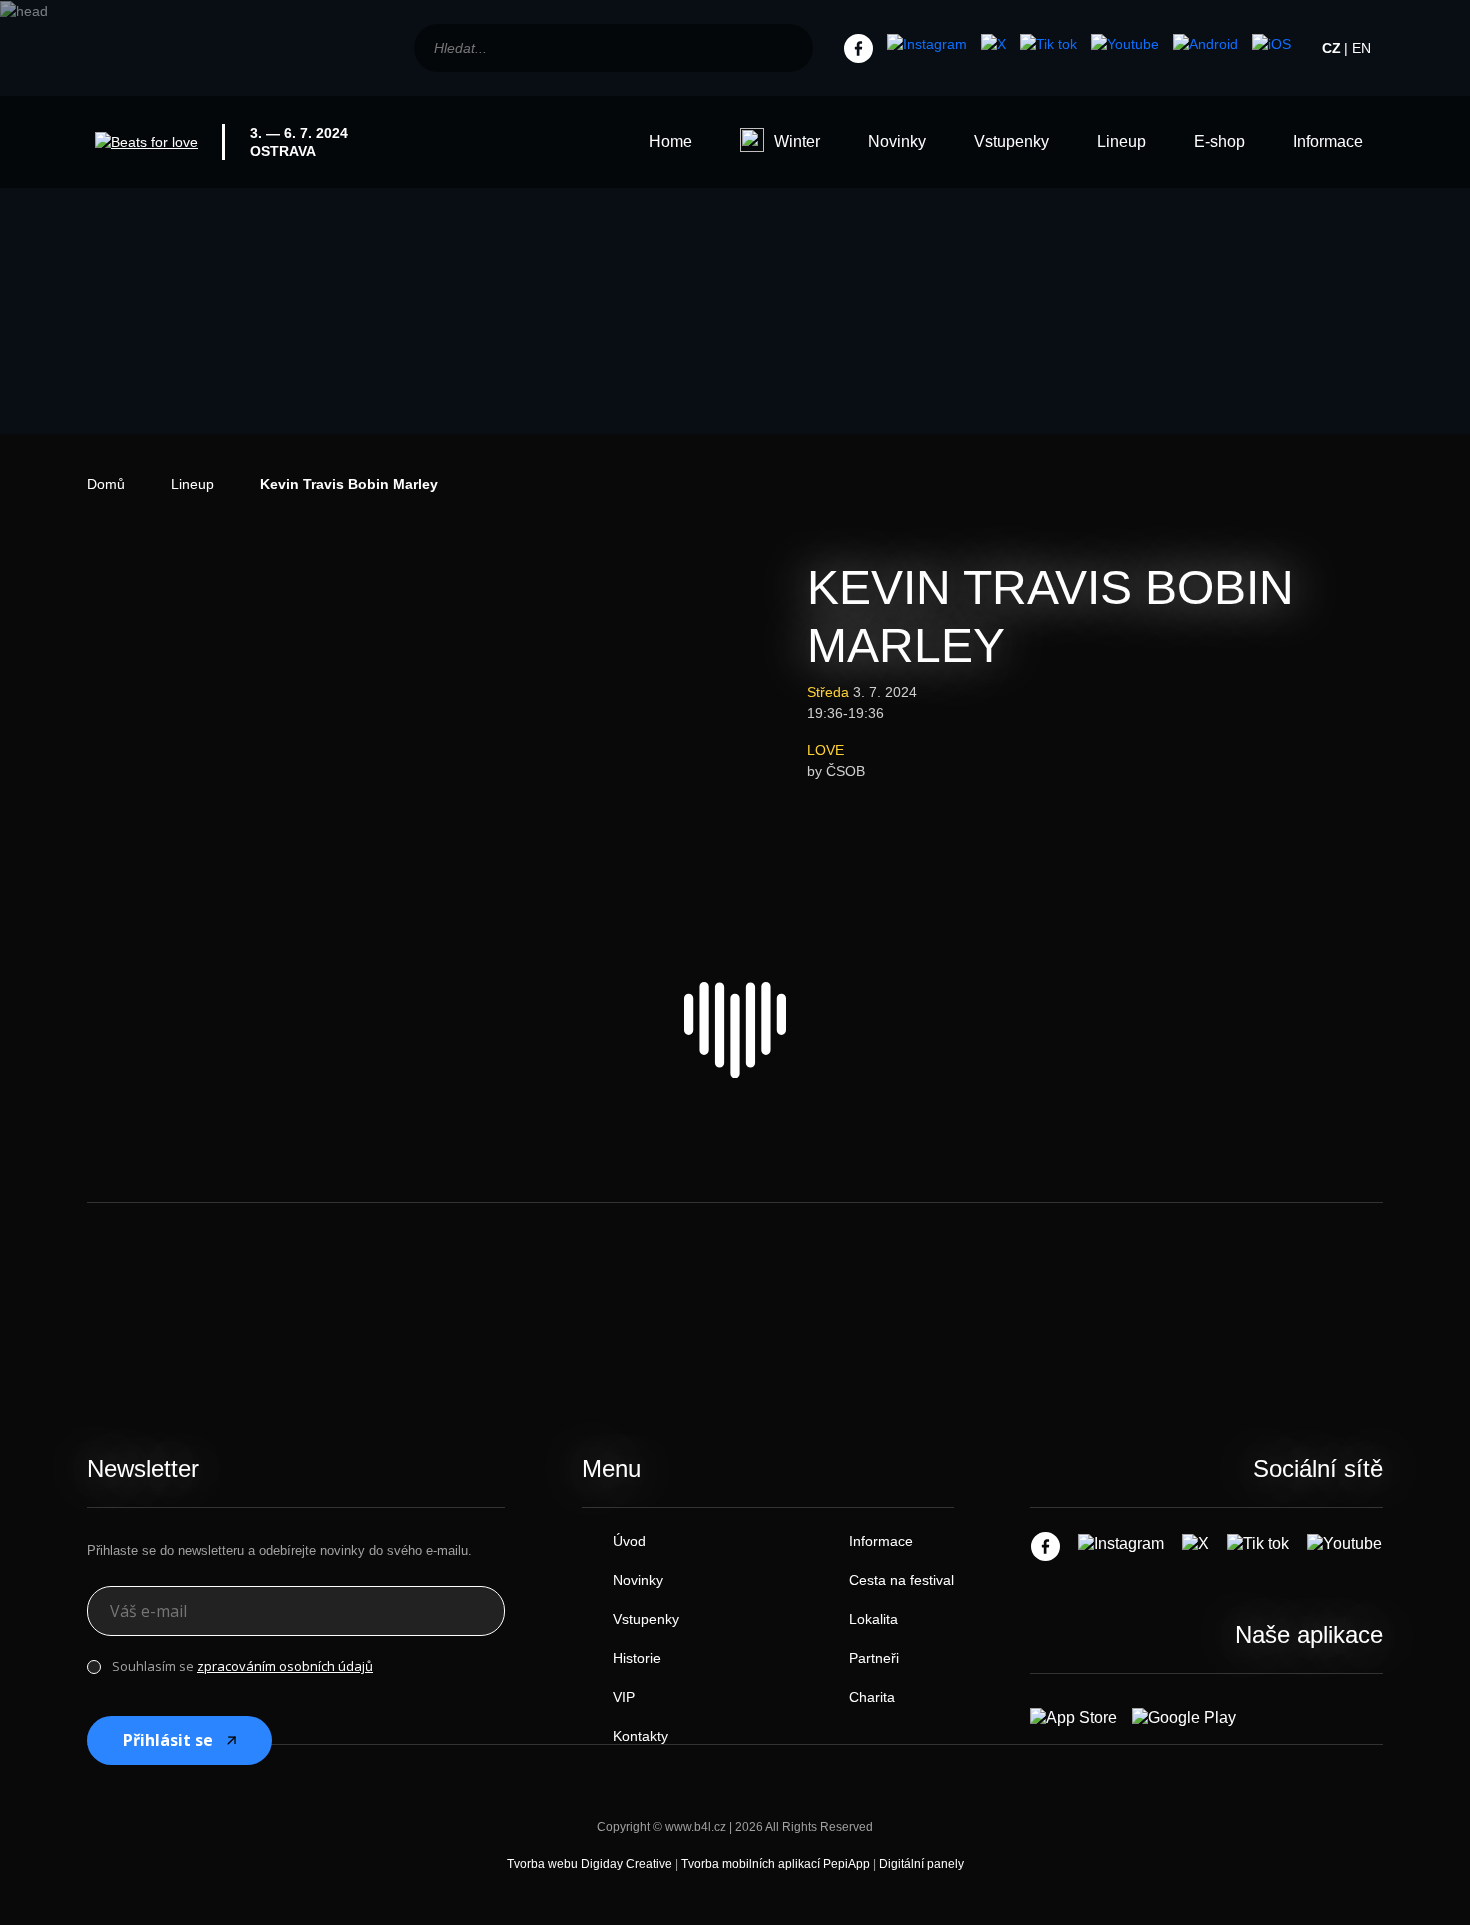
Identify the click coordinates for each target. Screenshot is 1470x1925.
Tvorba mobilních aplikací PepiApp (775, 1864)
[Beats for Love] (735, 1030)
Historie (637, 1658)
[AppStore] (1271, 45)
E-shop (1219, 141)
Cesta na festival (901, 1580)
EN (1361, 48)
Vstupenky (1011, 141)
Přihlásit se (168, 1740)
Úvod (629, 1541)
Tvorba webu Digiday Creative (589, 1864)
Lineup (1121, 141)
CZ (1331, 48)
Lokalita (873, 1619)
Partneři (874, 1658)
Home (670, 141)
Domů (106, 484)
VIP (624, 1697)
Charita (872, 1697)
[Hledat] (787, 48)
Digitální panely (921, 1864)
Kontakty (640, 1736)
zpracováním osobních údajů (285, 1666)
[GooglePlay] (1205, 45)
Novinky (897, 141)
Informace (1328, 141)
